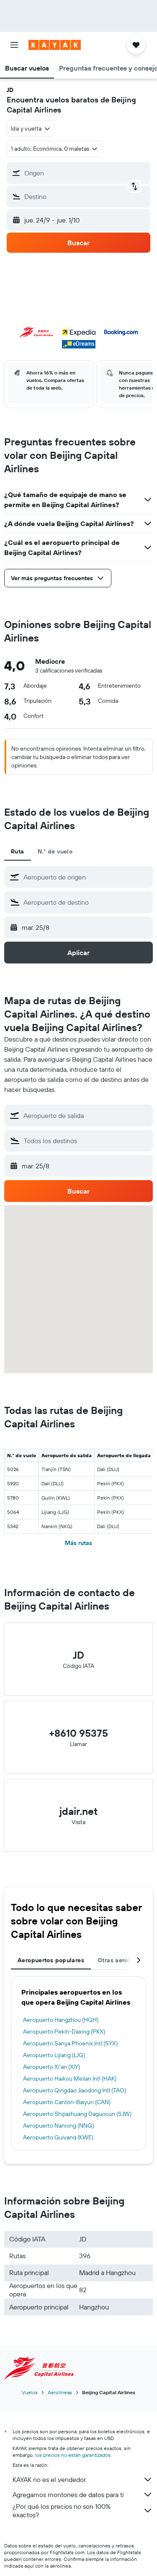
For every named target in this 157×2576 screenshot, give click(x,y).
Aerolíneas (60, 2392)
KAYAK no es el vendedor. (50, 2479)
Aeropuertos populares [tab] (51, 1960)
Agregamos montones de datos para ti (68, 2495)
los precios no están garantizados (73, 2455)
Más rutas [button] (78, 1543)
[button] (14, 45)
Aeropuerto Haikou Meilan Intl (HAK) (70, 2079)
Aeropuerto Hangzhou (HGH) (61, 2020)
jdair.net (78, 1811)
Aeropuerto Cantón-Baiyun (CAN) (67, 2102)
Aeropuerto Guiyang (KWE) (58, 2137)
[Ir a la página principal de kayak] (55, 45)
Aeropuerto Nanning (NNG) (58, 2126)
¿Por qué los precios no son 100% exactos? (62, 2511)
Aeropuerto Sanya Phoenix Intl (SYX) (70, 2043)
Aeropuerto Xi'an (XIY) (51, 2067)
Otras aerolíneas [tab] (121, 1960)
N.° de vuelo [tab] (55, 851)
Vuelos (30, 2392)
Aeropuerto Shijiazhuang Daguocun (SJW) (77, 2114)
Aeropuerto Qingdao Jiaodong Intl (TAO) (75, 2090)
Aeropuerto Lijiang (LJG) (54, 2055)
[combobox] (86, 877)
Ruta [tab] (18, 851)
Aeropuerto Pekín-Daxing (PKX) (64, 2031)
